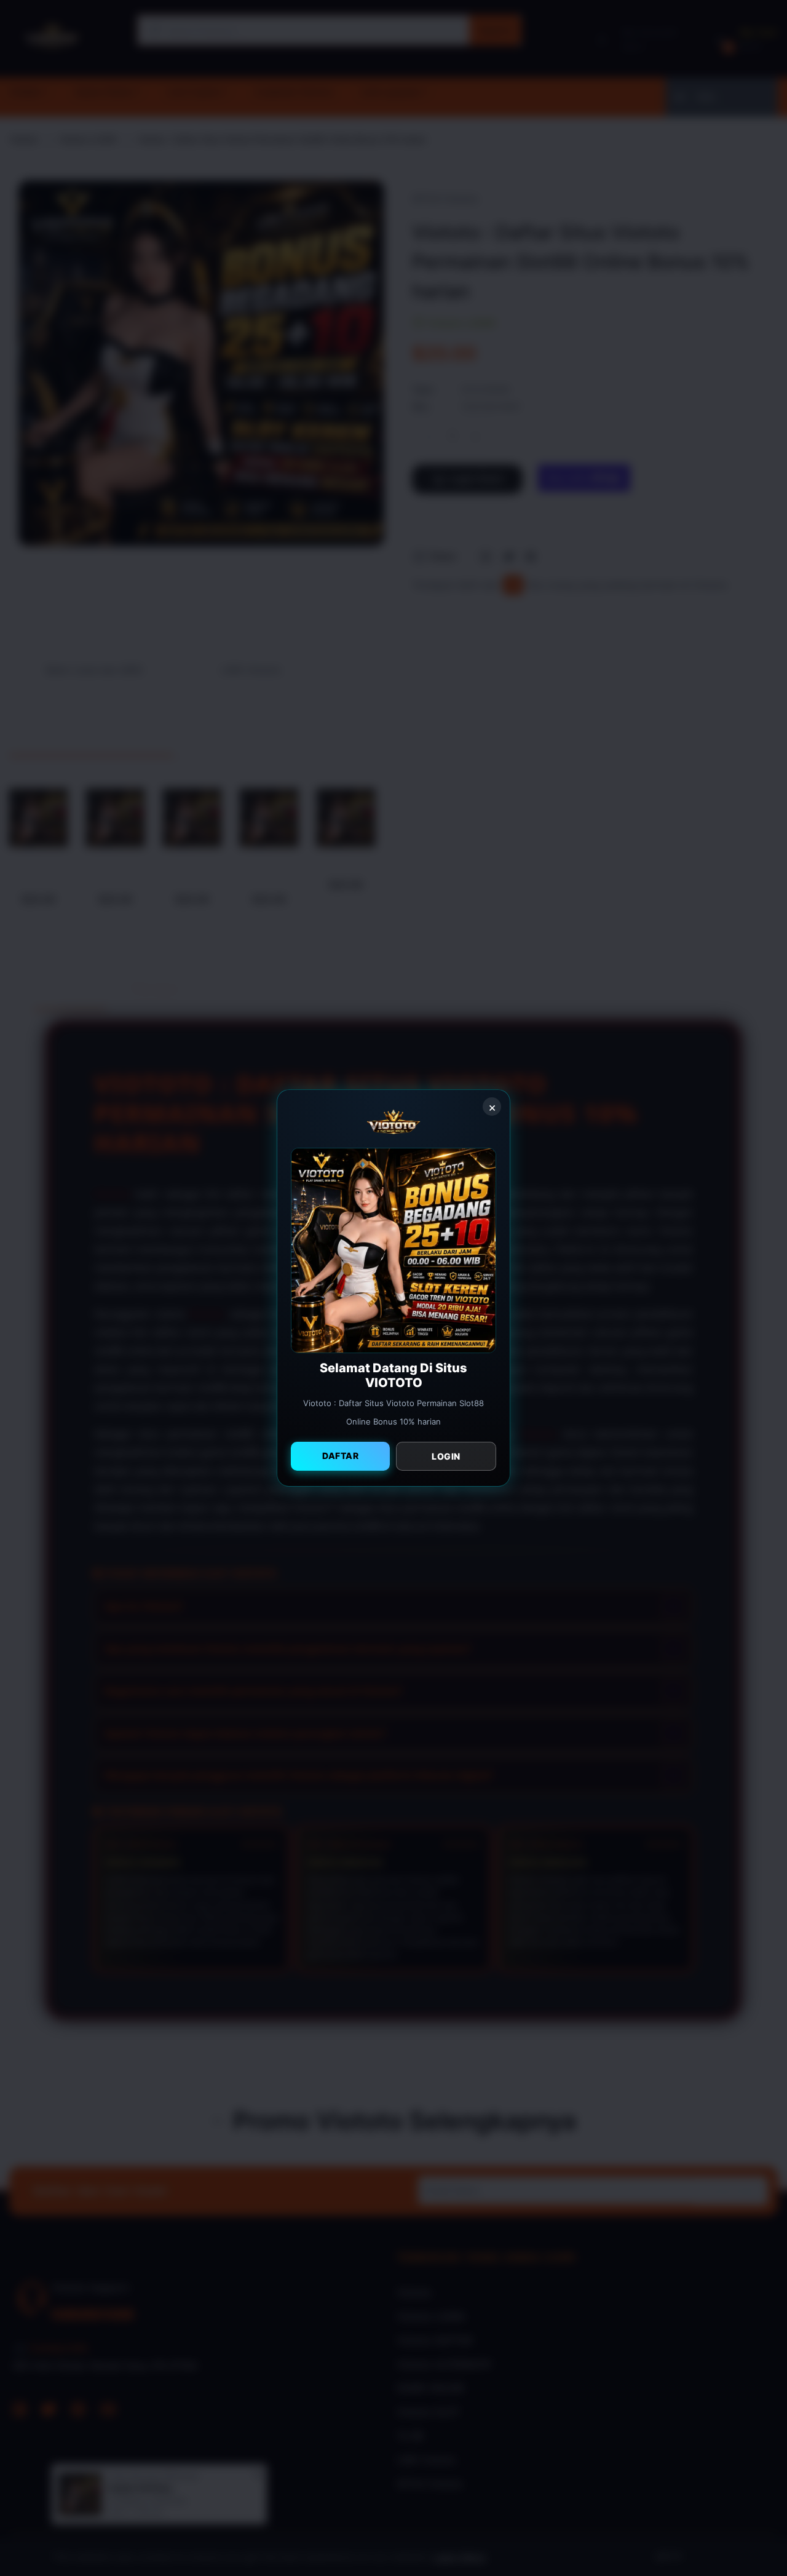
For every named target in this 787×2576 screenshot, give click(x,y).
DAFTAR (340, 1456)
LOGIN (446, 1456)
